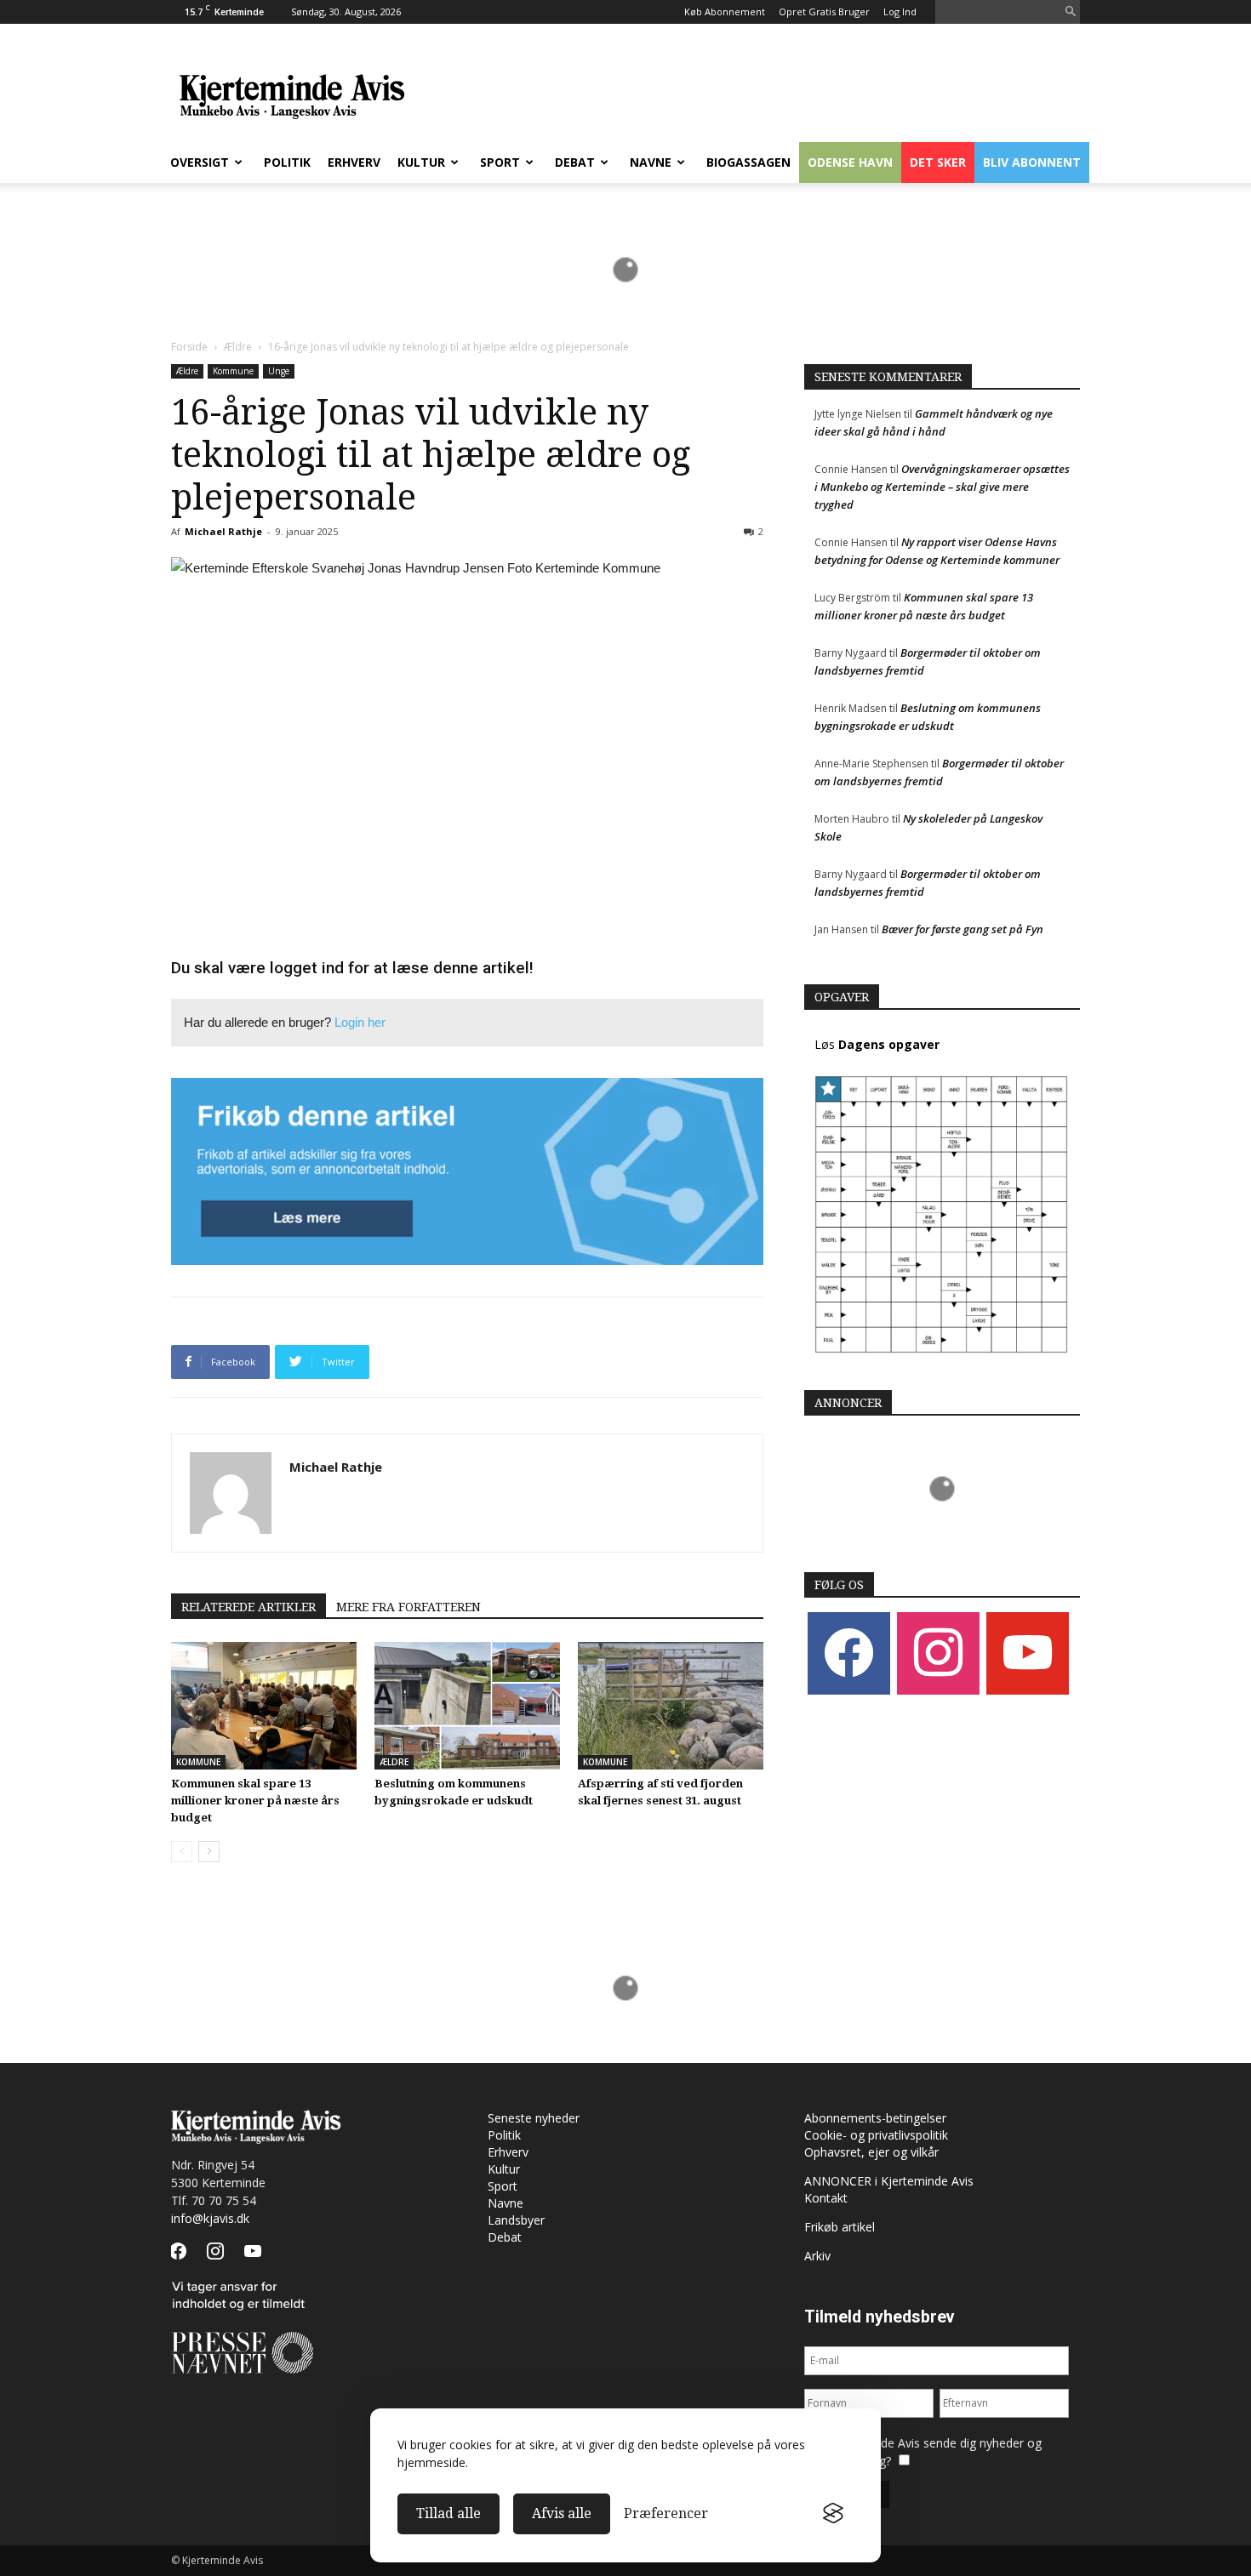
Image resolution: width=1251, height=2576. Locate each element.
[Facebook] (849, 1653)
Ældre (238, 347)
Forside (189, 347)
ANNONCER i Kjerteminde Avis (889, 2181)
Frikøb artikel (840, 2227)
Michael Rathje (223, 531)
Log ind (900, 11)
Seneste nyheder (534, 2118)
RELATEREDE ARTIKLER (248, 1607)
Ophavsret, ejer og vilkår (871, 2152)
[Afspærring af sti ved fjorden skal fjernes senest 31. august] (671, 1706)
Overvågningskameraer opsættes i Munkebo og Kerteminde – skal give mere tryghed (942, 487)
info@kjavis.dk (210, 2218)
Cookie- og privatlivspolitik (876, 2135)
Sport (500, 162)
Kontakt (826, 2198)
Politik (287, 162)
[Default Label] (1028, 1653)
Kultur (421, 162)
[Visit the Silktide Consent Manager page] (833, 2514)
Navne (651, 162)
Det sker (938, 162)
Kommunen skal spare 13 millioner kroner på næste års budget (255, 1801)
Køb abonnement (725, 11)
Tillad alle (448, 2513)
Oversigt (200, 162)
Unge (279, 371)
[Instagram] (938, 1653)
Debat (575, 162)
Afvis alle (562, 2513)
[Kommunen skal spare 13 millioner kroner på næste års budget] (264, 1706)
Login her (360, 1022)
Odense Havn (850, 162)
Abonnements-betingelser (875, 2118)
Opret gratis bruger (824, 11)
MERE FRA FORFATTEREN (408, 1607)
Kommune (233, 371)
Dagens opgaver (889, 1044)
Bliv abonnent (1032, 162)
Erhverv (354, 162)
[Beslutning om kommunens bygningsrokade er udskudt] (467, 1706)
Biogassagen (748, 162)
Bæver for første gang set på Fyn (963, 929)
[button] (1071, 12)
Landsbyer (516, 2220)
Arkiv (817, 2256)
